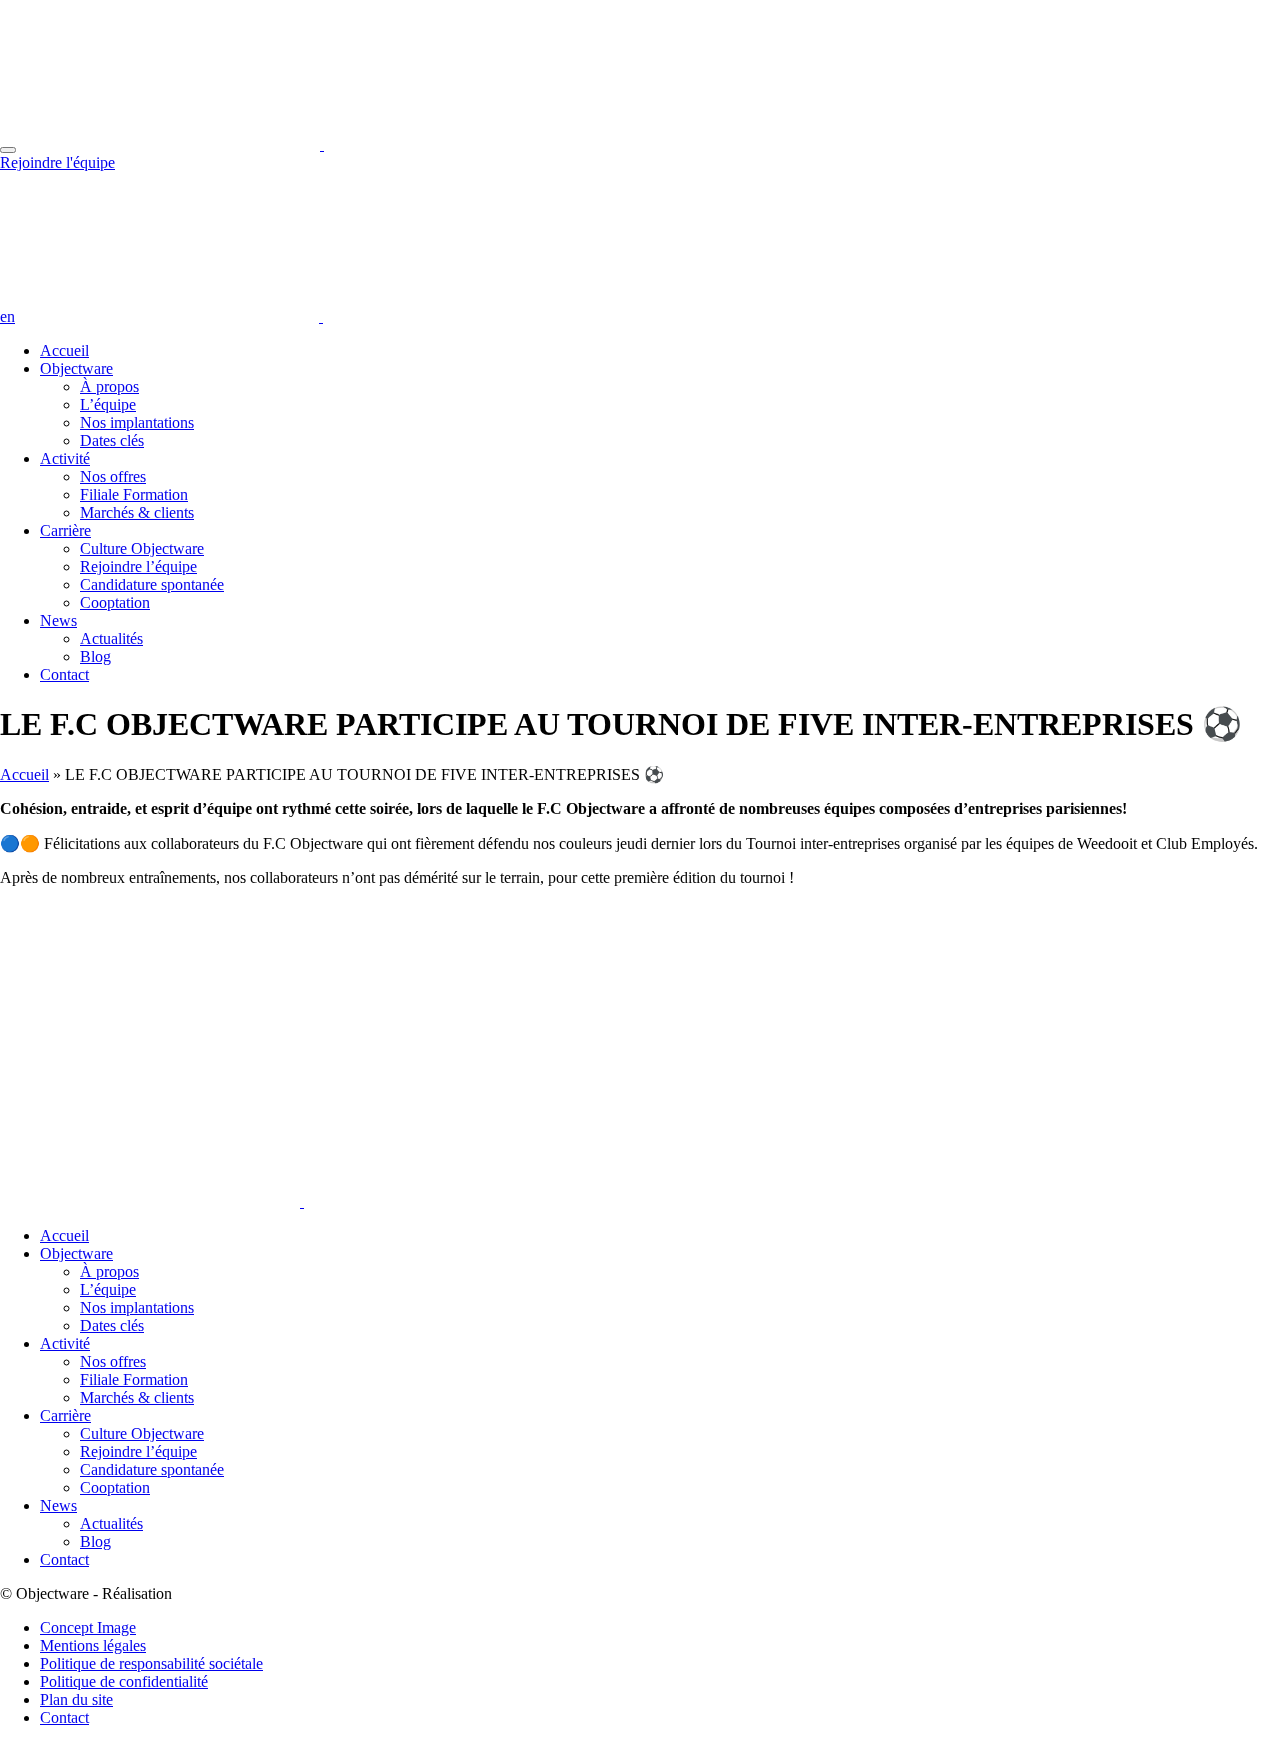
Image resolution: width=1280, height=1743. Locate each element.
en (7, 316)
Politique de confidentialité (124, 1681)
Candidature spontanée (152, 584)
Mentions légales (93, 1645)
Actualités (111, 638)
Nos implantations (137, 422)
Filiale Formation (134, 494)
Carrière (65, 530)
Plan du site (76, 1699)
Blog (95, 656)
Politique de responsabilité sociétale (151, 1663)
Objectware (76, 368)
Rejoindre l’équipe (138, 566)
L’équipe (108, 404)
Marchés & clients (137, 512)
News (58, 620)
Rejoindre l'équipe (57, 162)
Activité (65, 458)
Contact (64, 674)
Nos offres (113, 476)
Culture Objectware (142, 548)
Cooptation (115, 602)
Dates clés (112, 440)
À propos (109, 386)
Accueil (64, 350)
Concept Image (88, 1627)
